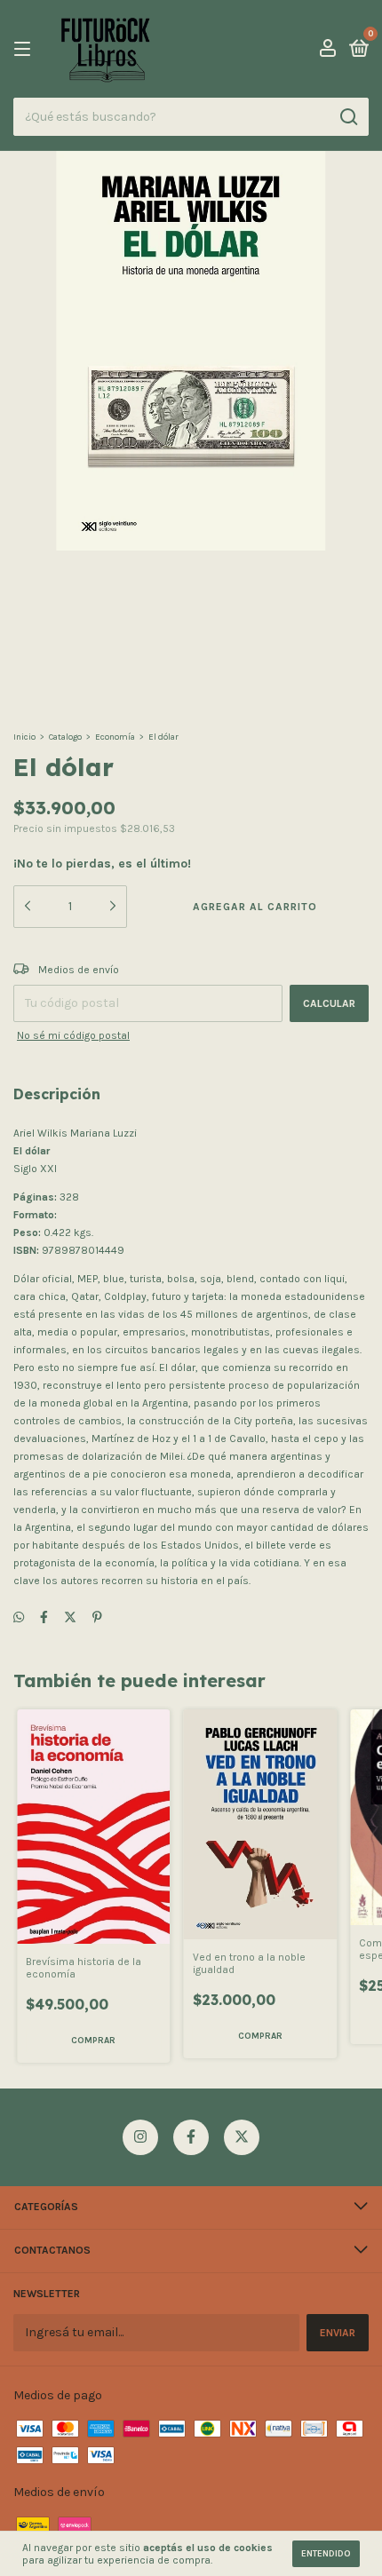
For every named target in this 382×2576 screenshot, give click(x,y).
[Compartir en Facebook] (44, 1618)
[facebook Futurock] (191, 2137)
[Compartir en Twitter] (70, 1618)
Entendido (326, 2554)
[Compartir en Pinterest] (97, 1618)
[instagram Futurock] (140, 2137)
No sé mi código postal (73, 1035)
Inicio (24, 737)
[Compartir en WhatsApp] (19, 1618)
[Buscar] (348, 117)
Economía (115, 737)
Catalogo (65, 737)
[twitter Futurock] (242, 2137)
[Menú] (25, 50)
